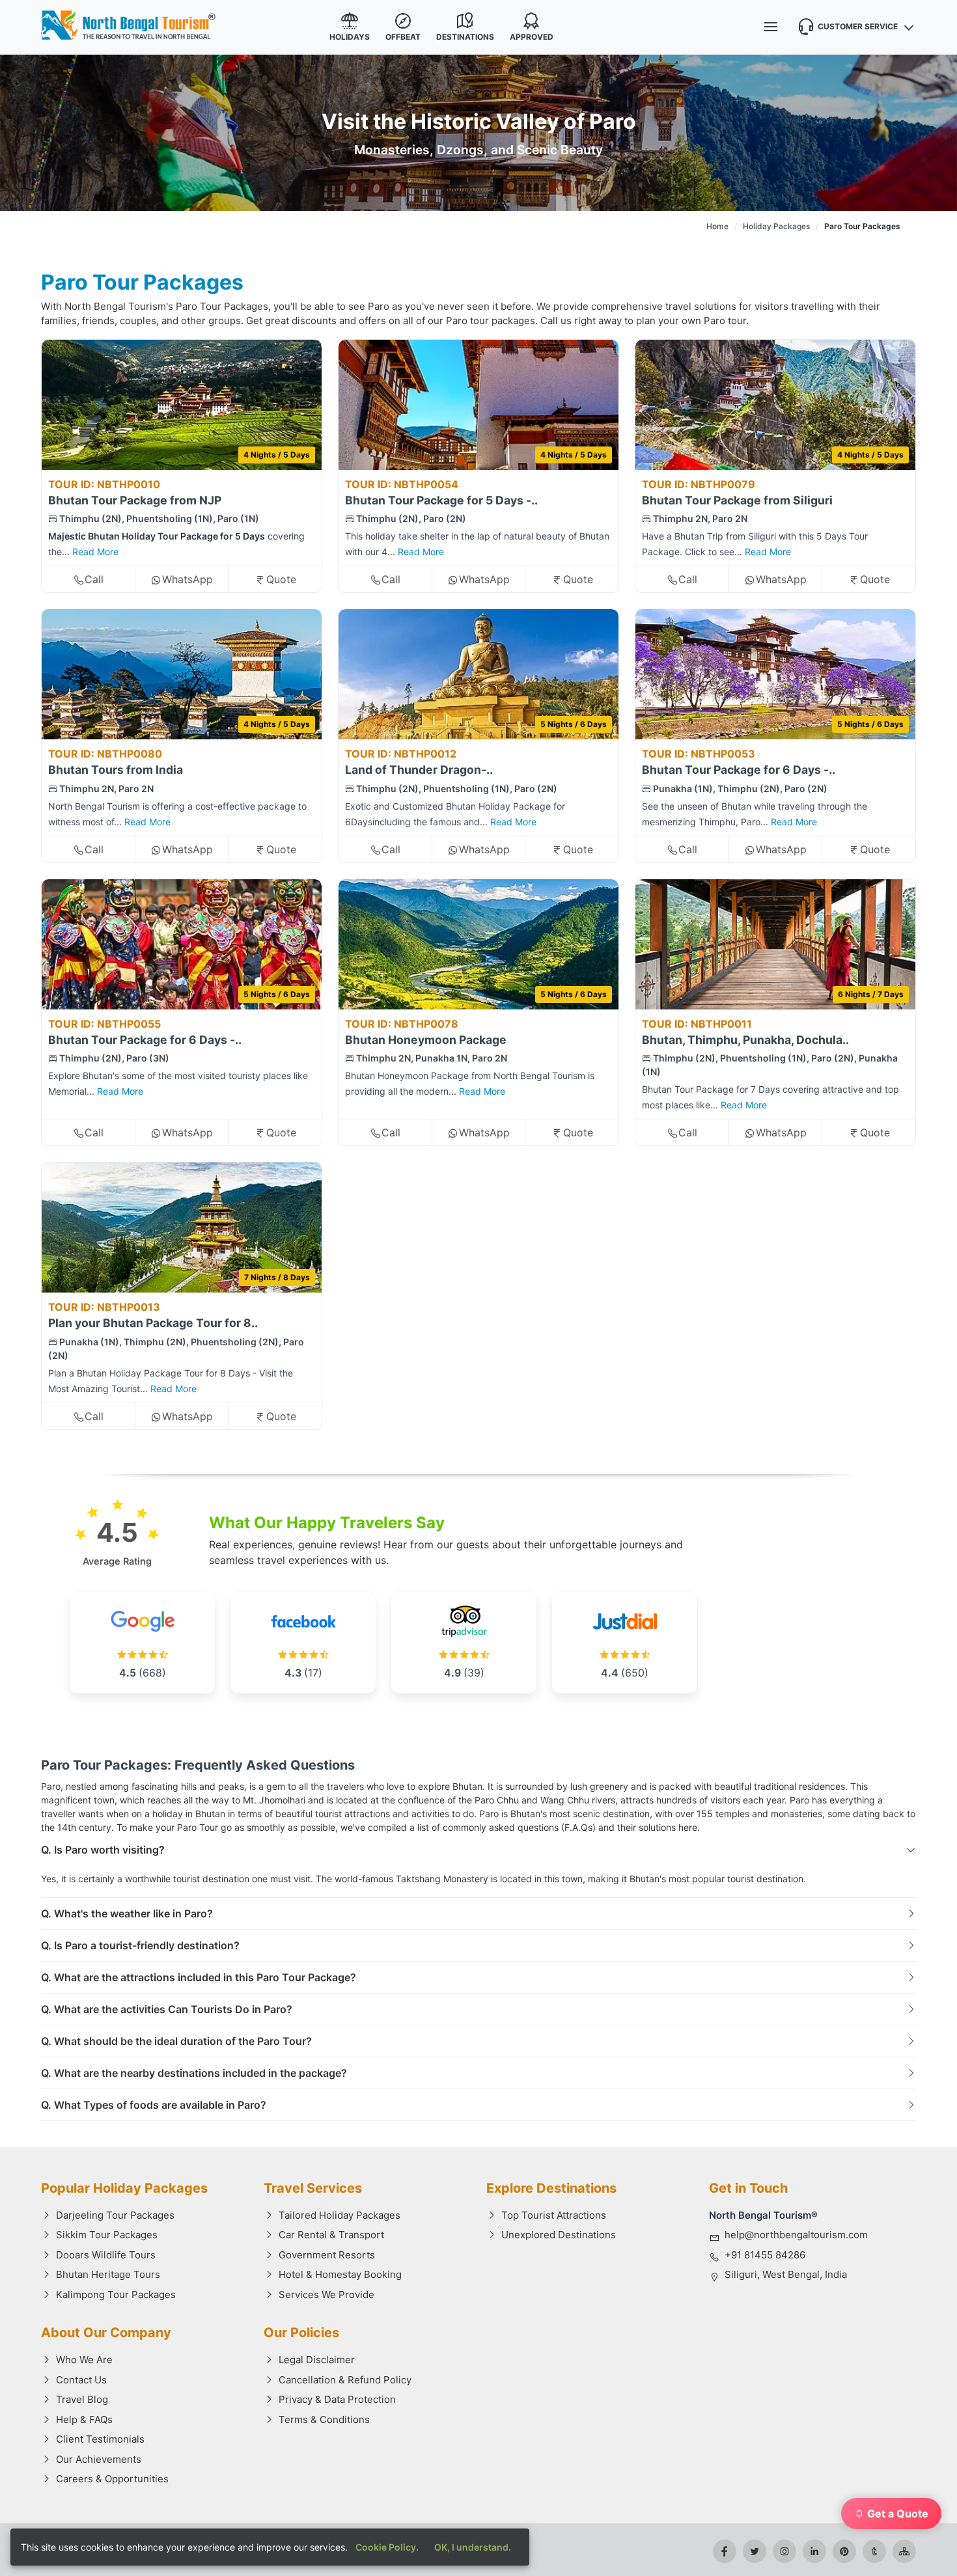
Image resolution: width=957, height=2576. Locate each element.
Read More (95, 552)
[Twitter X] (755, 2551)
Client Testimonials (100, 2439)
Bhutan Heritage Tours (108, 2274)
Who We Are (84, 2360)
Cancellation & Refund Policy (345, 2380)
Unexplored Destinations (559, 2235)
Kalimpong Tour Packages (116, 2295)
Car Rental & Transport (331, 2235)
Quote (281, 579)
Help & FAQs (84, 2419)
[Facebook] (725, 2551)
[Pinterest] (844, 2551)
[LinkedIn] (814, 2551)
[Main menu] (771, 27)
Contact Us (81, 2380)
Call (94, 579)
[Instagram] (784, 2551)
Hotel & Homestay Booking (340, 2274)
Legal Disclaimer (317, 2360)
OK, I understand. (473, 2547)
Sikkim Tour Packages (107, 2235)
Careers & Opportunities (112, 2479)
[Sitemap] (904, 2551)
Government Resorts (327, 2255)
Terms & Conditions (324, 2419)
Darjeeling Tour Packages (115, 2215)
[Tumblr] (874, 2551)
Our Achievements (99, 2459)
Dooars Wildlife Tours (106, 2255)
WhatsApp (187, 579)
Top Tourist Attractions (554, 2215)
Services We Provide (326, 2295)
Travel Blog (82, 2399)
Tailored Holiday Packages (340, 2215)
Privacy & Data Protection (337, 2399)
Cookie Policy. (387, 2547)
